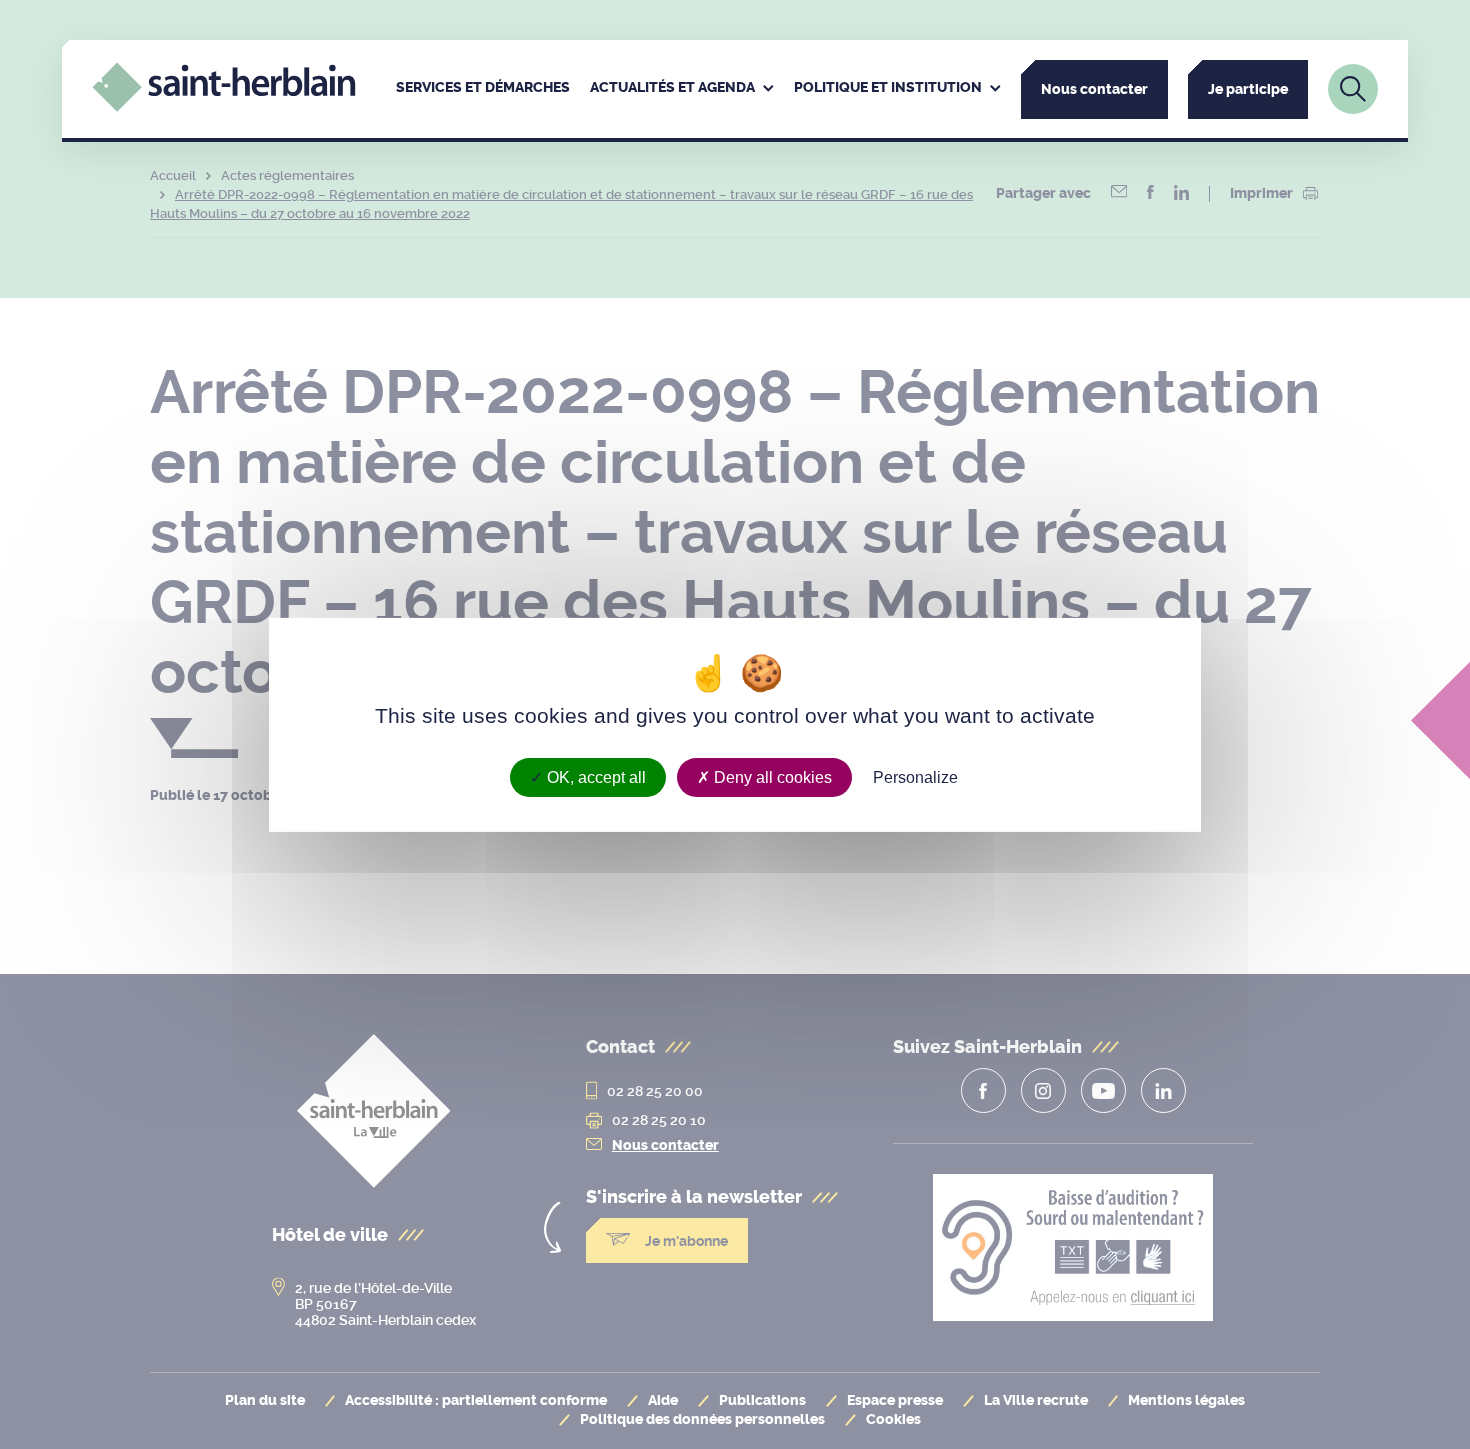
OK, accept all (594, 776)
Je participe (1248, 89)
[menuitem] (483, 89)
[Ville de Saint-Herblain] (223, 106)
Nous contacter (1094, 89)
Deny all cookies (771, 776)
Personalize (915, 776)
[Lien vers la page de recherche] (1353, 89)
